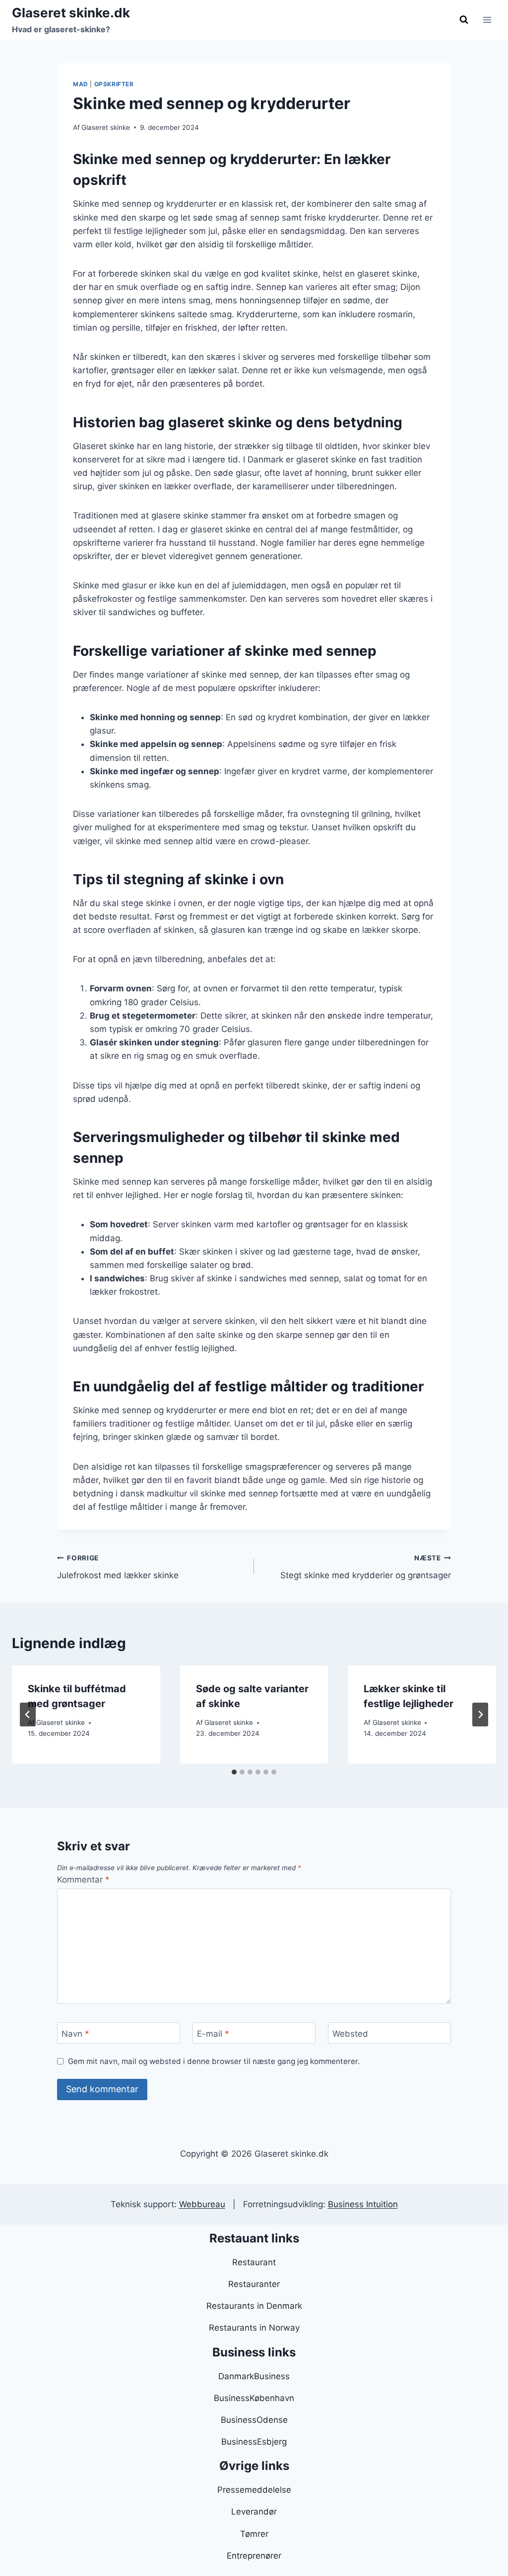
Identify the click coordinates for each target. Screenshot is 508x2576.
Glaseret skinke (106, 127)
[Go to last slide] (28, 1715)
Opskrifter (114, 84)
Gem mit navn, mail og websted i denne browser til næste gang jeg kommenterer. (214, 2061)
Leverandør (254, 2512)
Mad (81, 84)
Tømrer (254, 2534)
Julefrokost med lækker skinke (118, 1567)
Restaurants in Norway (254, 2328)
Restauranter (254, 2284)
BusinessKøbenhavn (254, 2398)
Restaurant (254, 2262)
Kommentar (83, 1880)
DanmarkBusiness (254, 2376)
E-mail (213, 2033)
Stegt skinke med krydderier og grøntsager (366, 1567)
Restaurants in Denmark (254, 2306)
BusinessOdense (254, 2420)
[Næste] (480, 1715)
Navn (75, 2033)
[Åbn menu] (487, 20)
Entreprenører (254, 2556)
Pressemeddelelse (254, 2490)
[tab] (234, 1772)
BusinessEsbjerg (254, 2442)
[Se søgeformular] (464, 20)
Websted (350, 2033)
